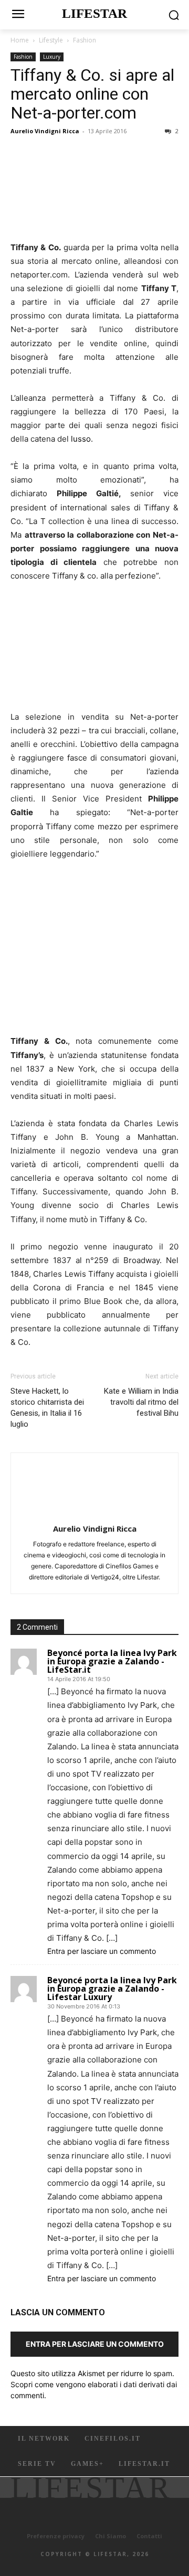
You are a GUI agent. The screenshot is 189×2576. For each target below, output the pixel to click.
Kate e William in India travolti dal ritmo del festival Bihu (141, 1402)
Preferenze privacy (56, 2536)
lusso (81, 439)
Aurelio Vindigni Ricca (45, 131)
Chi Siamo (111, 2536)
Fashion (85, 40)
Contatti (149, 2536)
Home (20, 40)
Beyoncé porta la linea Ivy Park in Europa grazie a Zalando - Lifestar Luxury (112, 1989)
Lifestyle (51, 40)
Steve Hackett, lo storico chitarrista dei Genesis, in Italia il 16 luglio (47, 1408)
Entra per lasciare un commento (102, 1951)
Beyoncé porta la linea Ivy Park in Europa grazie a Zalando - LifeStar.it (112, 1661)
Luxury (52, 57)
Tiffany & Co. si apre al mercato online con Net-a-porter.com (92, 94)
